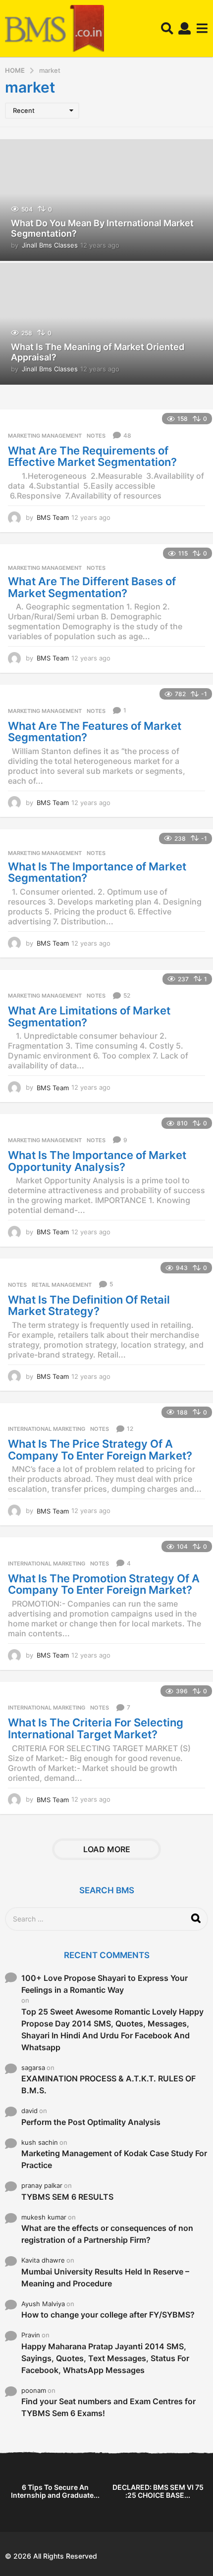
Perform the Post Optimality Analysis (91, 2122)
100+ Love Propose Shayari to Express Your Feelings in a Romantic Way (105, 1984)
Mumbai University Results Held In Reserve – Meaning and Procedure (105, 2277)
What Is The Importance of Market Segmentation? (97, 872)
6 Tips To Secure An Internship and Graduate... (55, 2491)
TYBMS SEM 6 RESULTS (67, 2197)
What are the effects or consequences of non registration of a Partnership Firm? (107, 2234)
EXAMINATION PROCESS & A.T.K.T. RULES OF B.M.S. (108, 2084)
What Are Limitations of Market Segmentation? (89, 1016)
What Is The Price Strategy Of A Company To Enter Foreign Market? (100, 1450)
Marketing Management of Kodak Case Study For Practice (114, 2159)
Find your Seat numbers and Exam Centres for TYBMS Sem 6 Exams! (108, 2407)
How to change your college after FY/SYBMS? (108, 2315)
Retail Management (62, 1285)
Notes (96, 436)
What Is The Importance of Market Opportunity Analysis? (97, 1161)
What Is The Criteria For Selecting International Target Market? (96, 1728)
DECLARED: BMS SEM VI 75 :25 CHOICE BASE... (158, 2491)
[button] (167, 29)
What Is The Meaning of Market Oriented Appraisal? (98, 352)
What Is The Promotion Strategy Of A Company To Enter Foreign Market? (104, 1584)
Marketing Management (45, 436)
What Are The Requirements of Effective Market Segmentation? (92, 456)
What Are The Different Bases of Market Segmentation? (92, 587)
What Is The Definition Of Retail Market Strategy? (89, 1306)
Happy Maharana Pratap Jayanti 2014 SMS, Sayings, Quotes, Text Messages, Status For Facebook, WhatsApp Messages (105, 2358)
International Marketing (47, 1429)
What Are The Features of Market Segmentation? (95, 732)
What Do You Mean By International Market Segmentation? (102, 228)
